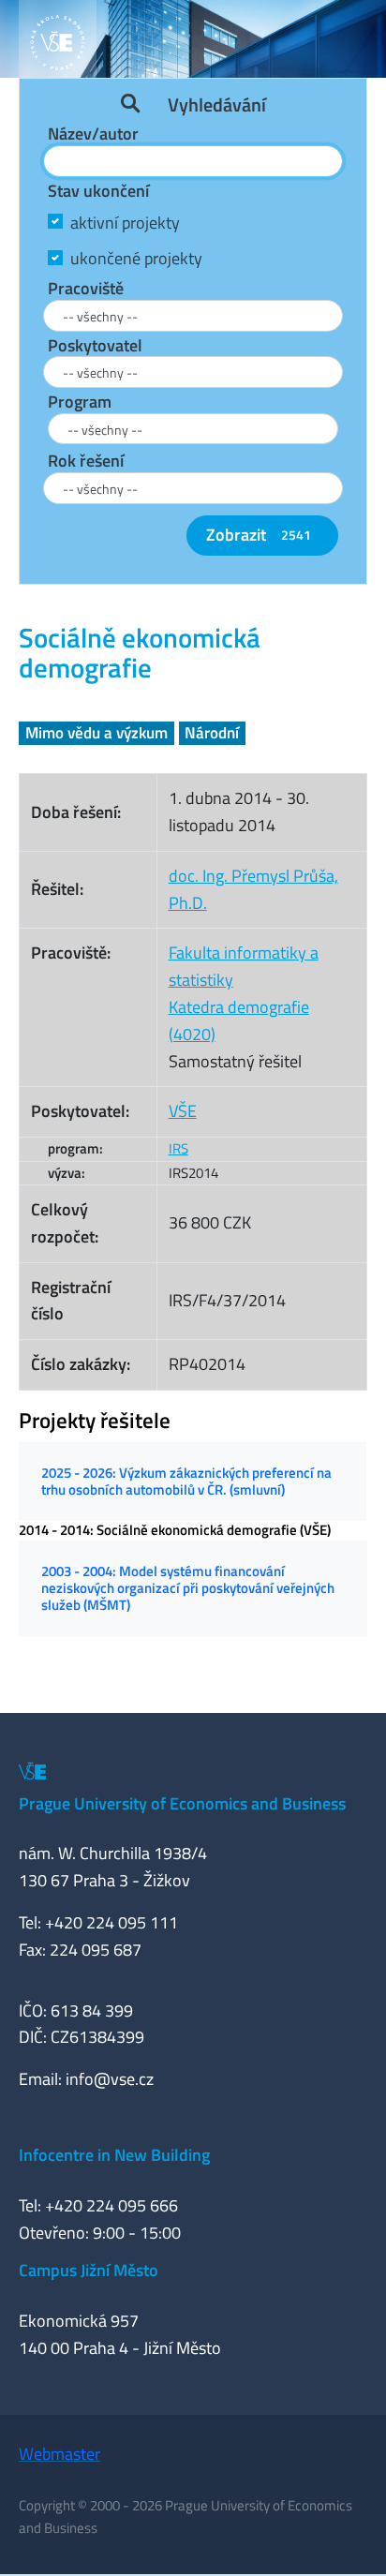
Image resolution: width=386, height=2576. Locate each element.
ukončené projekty (136, 258)
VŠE (183, 1111)
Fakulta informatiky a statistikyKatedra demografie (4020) (244, 993)
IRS (178, 1148)
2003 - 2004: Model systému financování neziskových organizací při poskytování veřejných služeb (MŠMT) (188, 1588)
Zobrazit (259, 535)
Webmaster (59, 2454)
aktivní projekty (125, 223)
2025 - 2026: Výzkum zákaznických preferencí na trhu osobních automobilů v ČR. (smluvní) (186, 1481)
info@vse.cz (110, 2079)
